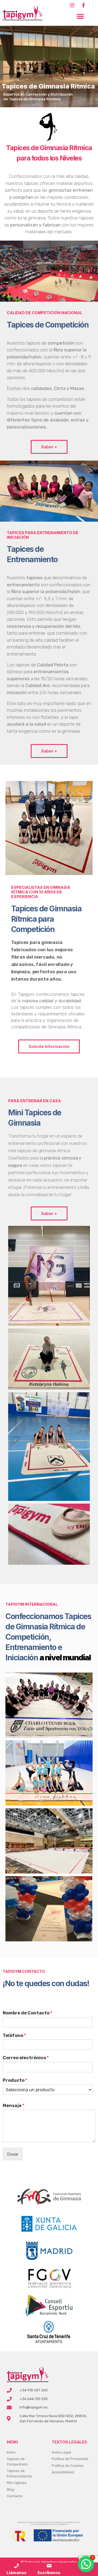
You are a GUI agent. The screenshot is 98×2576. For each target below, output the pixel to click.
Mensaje (13, 2106)
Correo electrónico (26, 2058)
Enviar (13, 2154)
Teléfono (14, 2035)
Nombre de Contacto (27, 2013)
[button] (80, 16)
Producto (15, 2080)
